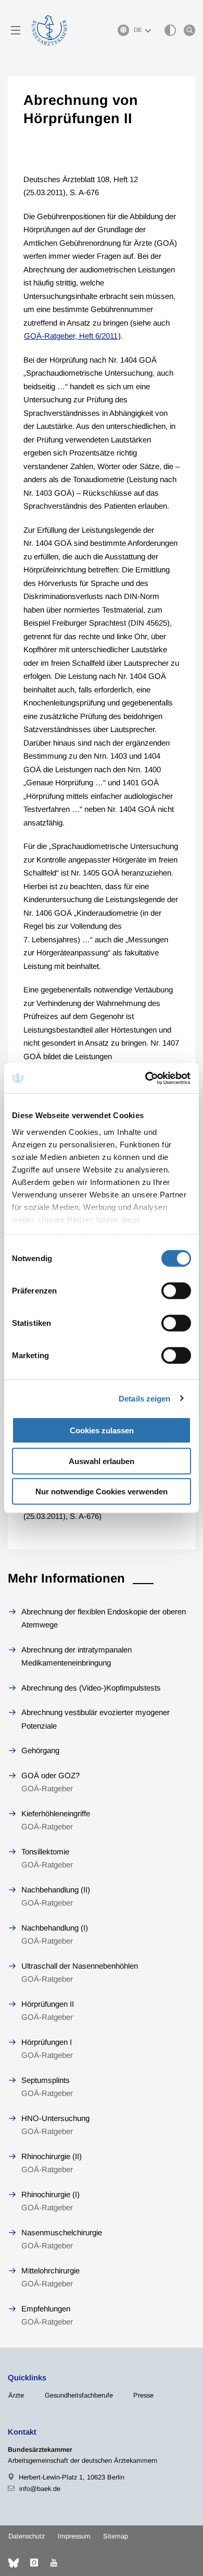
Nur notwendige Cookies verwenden (102, 1491)
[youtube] (54, 2563)
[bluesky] (14, 2563)
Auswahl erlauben (102, 1461)
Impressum (74, 2536)
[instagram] (34, 2563)
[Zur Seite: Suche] (189, 30)
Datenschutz (27, 2536)
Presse (143, 2395)
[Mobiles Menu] (16, 30)
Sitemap (116, 2536)
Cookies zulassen (102, 1430)
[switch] (176, 1291)
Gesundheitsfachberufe (79, 2395)
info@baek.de (40, 2489)
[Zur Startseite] (49, 30)
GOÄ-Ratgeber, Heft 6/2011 (71, 336)
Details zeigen (144, 1398)
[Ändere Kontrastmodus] (170, 30)
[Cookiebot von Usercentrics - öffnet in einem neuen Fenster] (146, 1078)
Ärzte (16, 2395)
